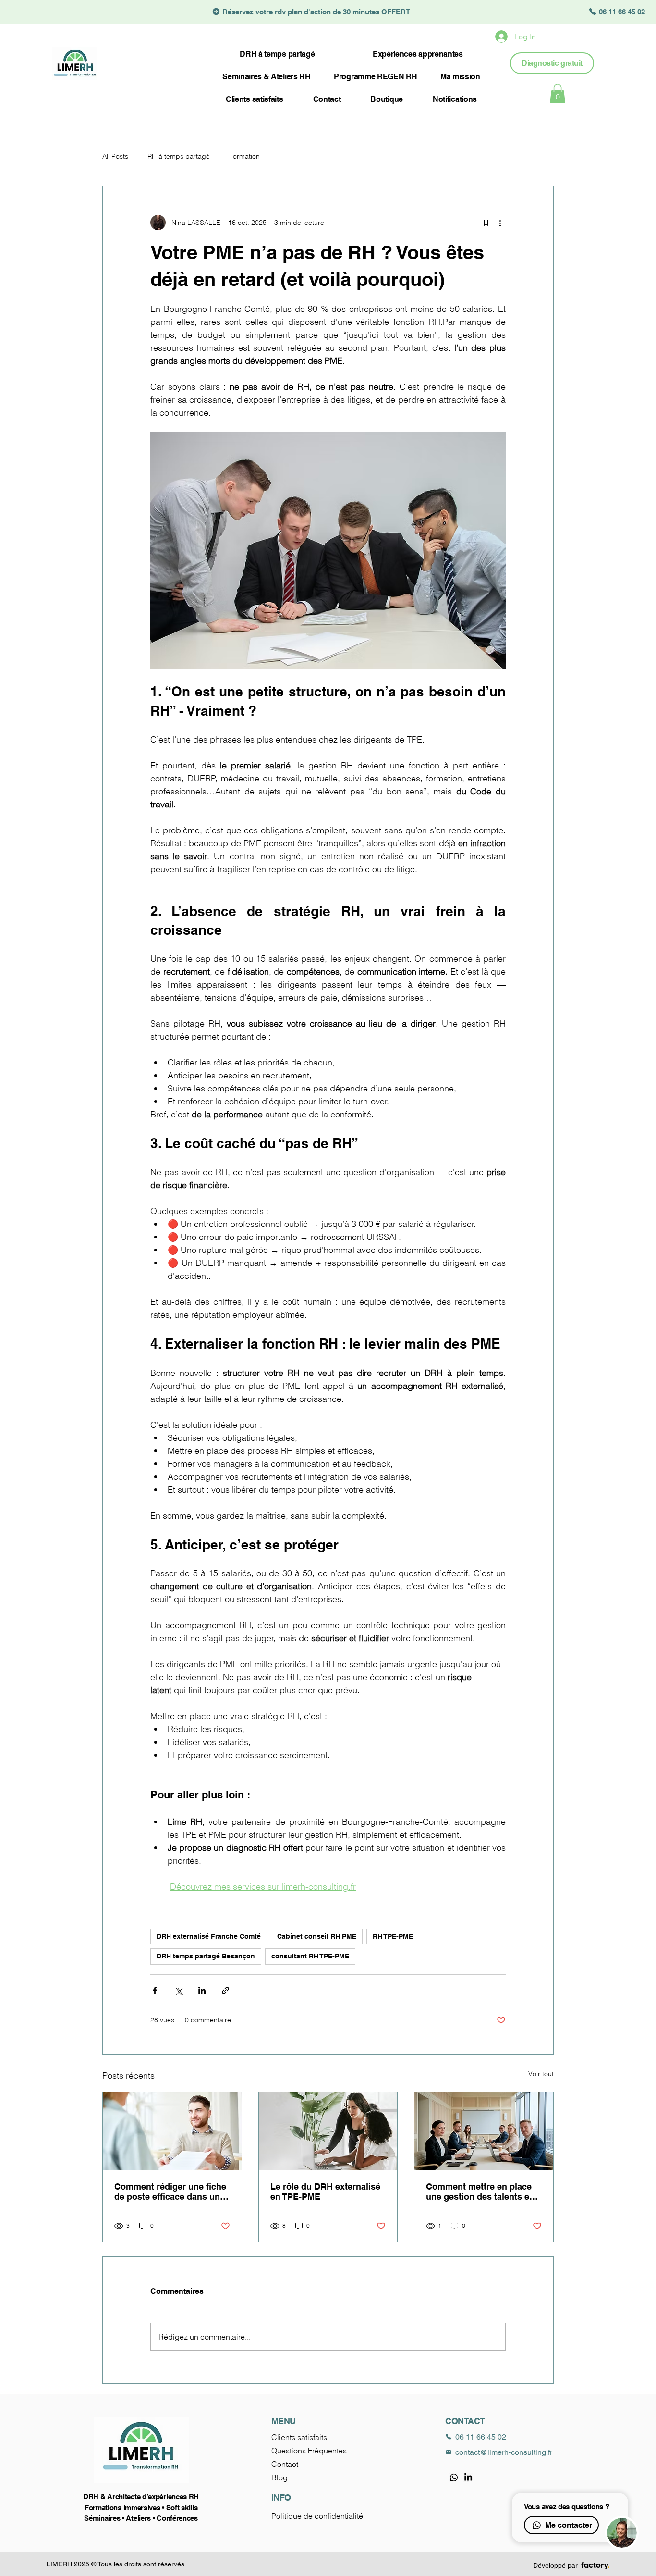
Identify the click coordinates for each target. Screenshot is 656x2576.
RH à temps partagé (179, 156)
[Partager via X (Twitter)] (178, 1990)
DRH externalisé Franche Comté (209, 1936)
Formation (244, 156)
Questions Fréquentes (309, 2451)
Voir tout (541, 2074)
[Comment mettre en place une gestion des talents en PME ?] (484, 2131)
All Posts (115, 156)
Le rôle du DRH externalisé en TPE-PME (325, 2192)
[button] (558, 93)
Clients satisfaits (299, 2437)
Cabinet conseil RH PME (317, 1936)
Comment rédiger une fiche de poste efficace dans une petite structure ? (170, 2192)
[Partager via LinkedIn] (202, 1990)
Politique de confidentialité (317, 2516)
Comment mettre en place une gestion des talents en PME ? (480, 2192)
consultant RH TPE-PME (310, 1956)
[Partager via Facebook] (155, 1990)
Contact (285, 2464)
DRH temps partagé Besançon (206, 1956)
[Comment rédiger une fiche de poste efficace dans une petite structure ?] (172, 2131)
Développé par (555, 2565)
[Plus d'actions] (500, 223)
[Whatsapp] (454, 2477)
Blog (279, 2477)
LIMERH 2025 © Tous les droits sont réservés (115, 2564)
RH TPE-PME (393, 1936)
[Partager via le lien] (225, 1990)
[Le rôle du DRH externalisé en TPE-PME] (328, 2131)
